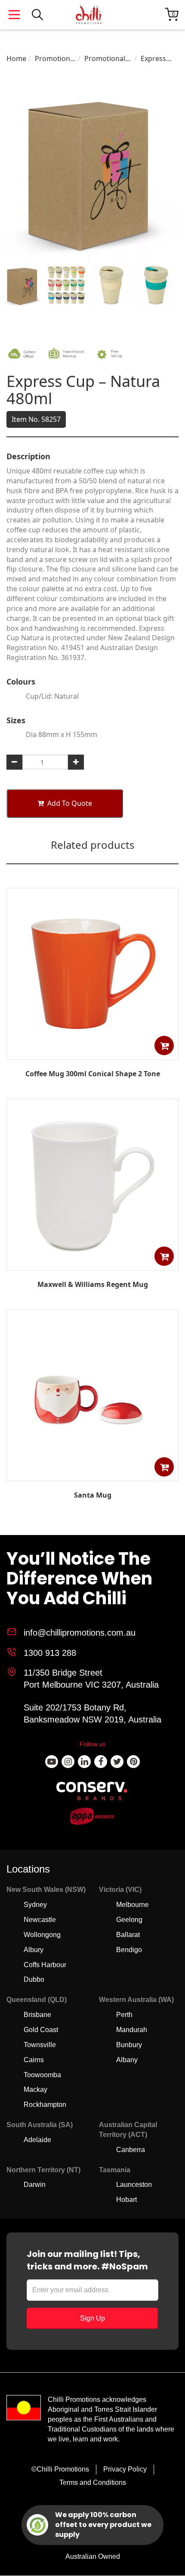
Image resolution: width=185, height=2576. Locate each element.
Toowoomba (42, 2075)
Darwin (35, 2185)
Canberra (131, 2150)
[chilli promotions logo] (89, 15)
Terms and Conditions (93, 2482)
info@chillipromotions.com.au (80, 1633)
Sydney (35, 1905)
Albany (127, 2060)
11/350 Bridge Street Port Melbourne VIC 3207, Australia (91, 1679)
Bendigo (129, 1950)
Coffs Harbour (45, 1965)
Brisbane (37, 2015)
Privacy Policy (125, 2469)
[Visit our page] (52, 1762)
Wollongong (42, 1935)
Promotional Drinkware (55, 59)
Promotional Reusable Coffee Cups (105, 59)
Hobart (126, 2200)
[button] (164, 1045)
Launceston (134, 2185)
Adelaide (37, 2140)
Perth (124, 2015)
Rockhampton (45, 2105)
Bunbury (129, 2045)
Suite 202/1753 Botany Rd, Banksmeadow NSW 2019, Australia (92, 1714)
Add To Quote (70, 803)
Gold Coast (41, 2030)
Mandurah (132, 2030)
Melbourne (133, 1905)
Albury (34, 1950)
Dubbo (34, 1979)
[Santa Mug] (92, 1475)
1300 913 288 (50, 1653)
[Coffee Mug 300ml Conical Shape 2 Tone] (92, 1053)
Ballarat (128, 1935)
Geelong (129, 1920)
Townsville (40, 2045)
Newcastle (40, 1920)
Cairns (34, 2060)
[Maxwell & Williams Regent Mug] (92, 1264)
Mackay (35, 2089)
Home (16, 58)
